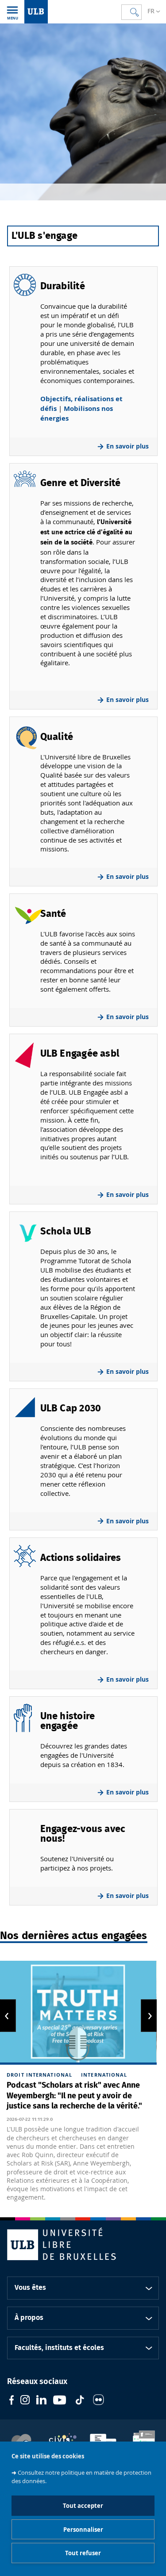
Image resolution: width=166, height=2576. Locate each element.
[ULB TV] (60, 2401)
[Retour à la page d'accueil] (36, 12)
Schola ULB (66, 1231)
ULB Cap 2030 (71, 1408)
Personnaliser (83, 2530)
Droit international (39, 2075)
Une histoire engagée (68, 1721)
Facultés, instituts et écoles (59, 2348)
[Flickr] (98, 2401)
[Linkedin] (41, 2401)
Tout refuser (83, 2553)
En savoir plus (127, 446)
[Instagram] (25, 2401)
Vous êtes (30, 2288)
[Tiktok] (80, 2401)
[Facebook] (12, 2401)
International (104, 2075)
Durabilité (63, 286)
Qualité (57, 737)
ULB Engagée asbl (80, 1054)
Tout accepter (83, 2506)
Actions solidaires (81, 1558)
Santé (53, 914)
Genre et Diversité (81, 483)
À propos (29, 2318)
